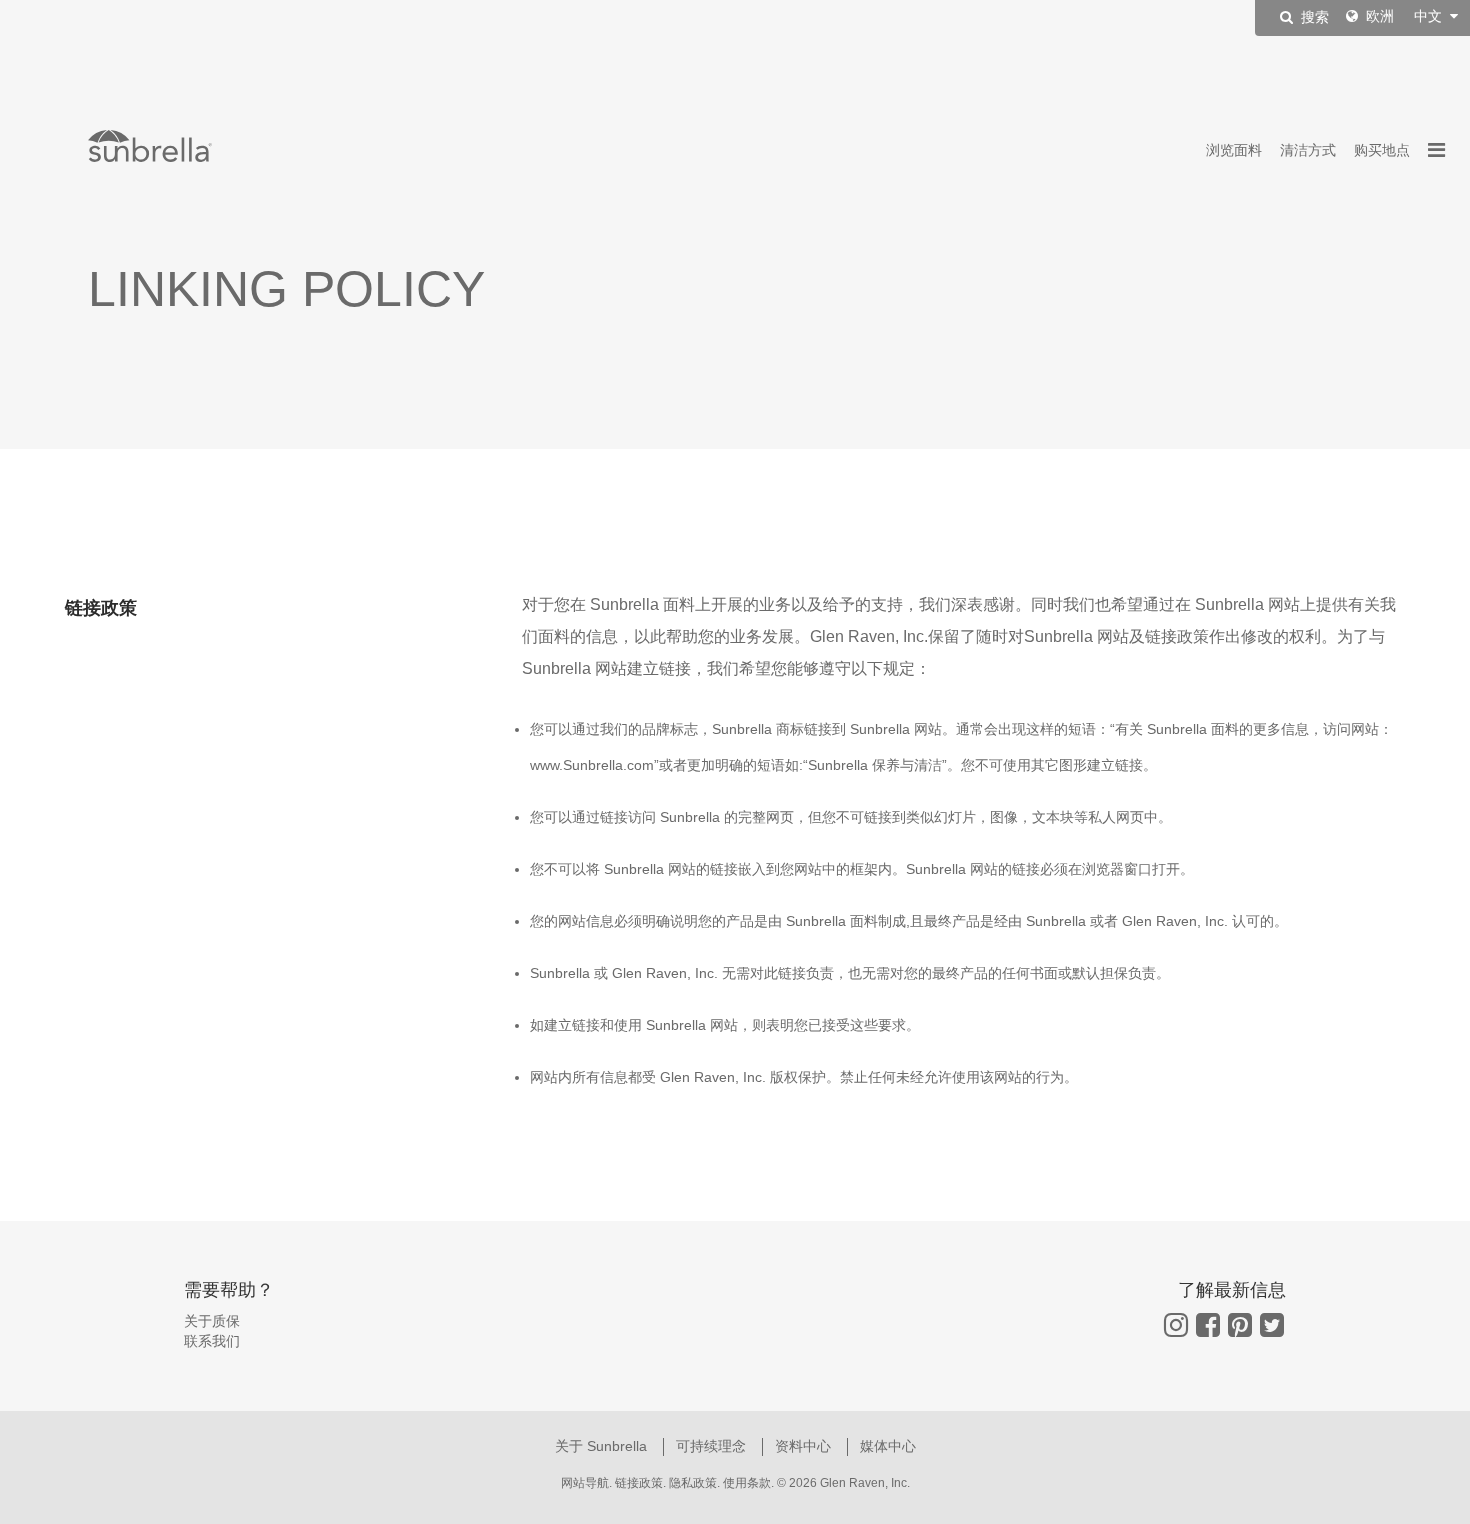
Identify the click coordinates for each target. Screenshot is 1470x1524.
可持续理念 (713, 1446)
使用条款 (747, 1483)
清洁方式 (1308, 150)
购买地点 (1382, 150)
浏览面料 (1234, 150)
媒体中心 (888, 1446)
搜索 (1313, 18)
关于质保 (212, 1321)
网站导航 (585, 1483)
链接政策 (639, 1483)
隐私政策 (693, 1483)
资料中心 (805, 1446)
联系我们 (212, 1341)
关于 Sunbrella (603, 1446)
